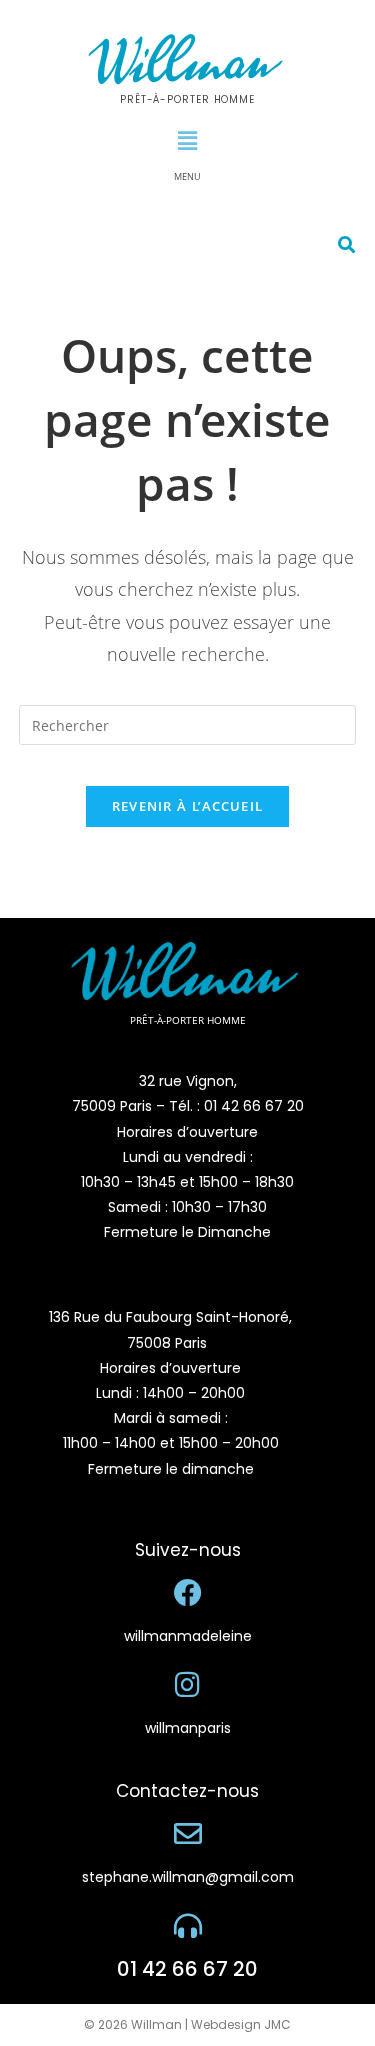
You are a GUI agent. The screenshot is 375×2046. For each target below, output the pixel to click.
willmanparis (188, 1728)
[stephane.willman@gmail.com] (188, 1834)
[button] (187, 140)
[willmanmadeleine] (188, 1593)
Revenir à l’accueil (188, 806)
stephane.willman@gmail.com (188, 1877)
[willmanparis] (188, 1685)
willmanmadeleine (188, 1636)
